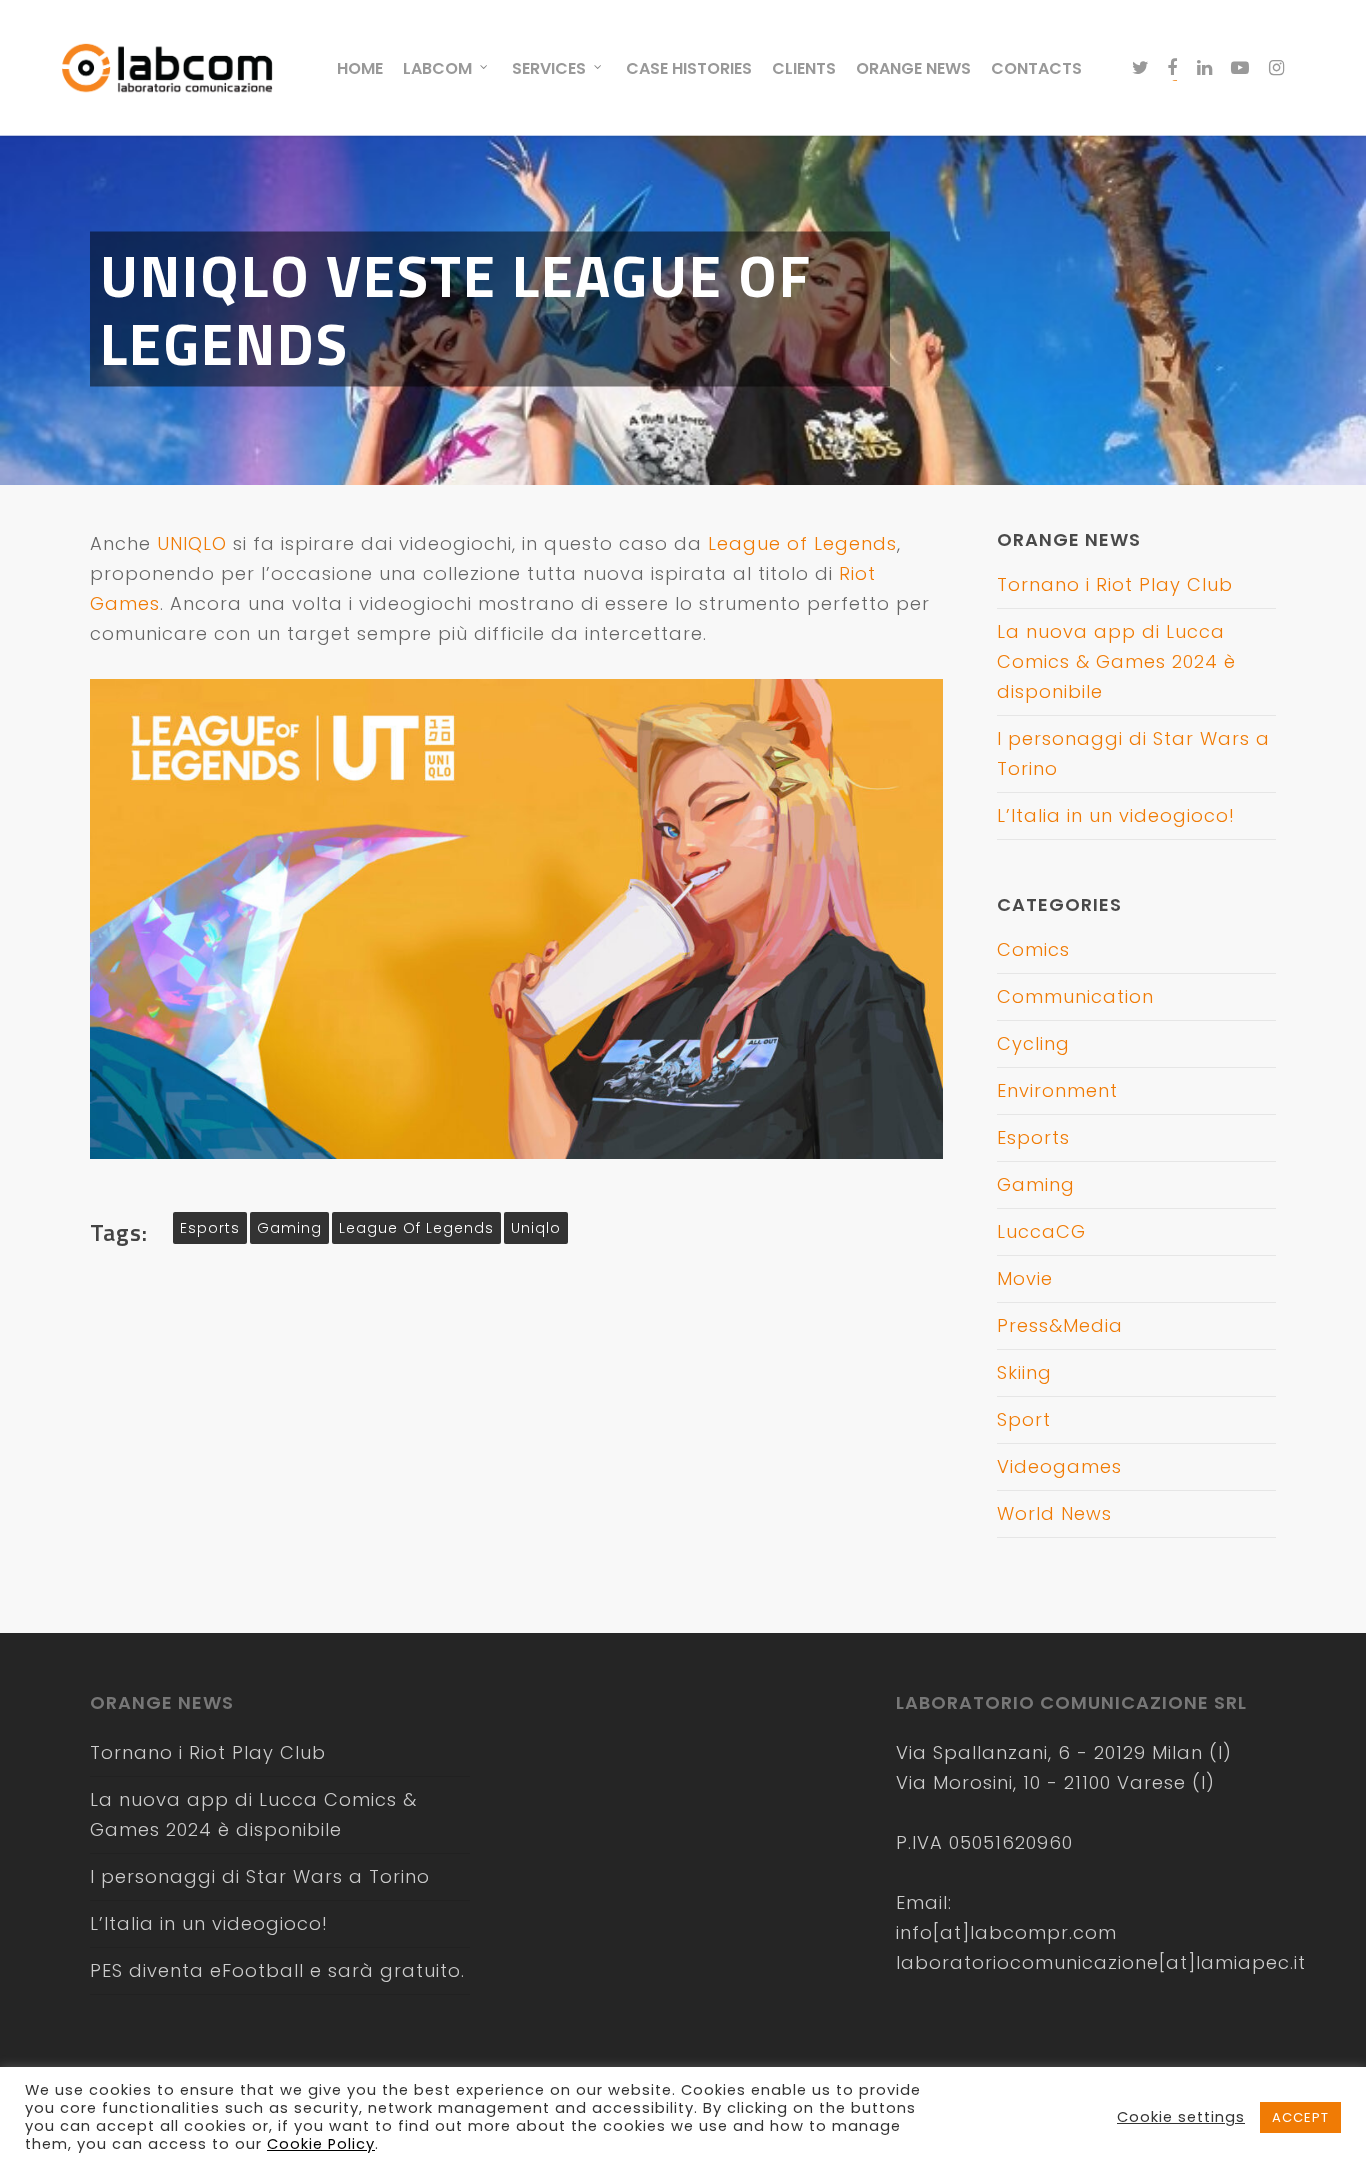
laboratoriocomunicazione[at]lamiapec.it (1101, 1962)
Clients (804, 68)
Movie (1025, 1278)
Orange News (913, 68)
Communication (1075, 996)
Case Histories (689, 68)
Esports (1033, 1137)
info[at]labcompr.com (1006, 1932)
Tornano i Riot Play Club (1115, 584)
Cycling (1033, 1043)
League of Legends (802, 543)
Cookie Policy (321, 2144)
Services (549, 68)
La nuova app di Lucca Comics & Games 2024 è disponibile (1116, 661)
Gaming (1036, 1184)
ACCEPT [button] (1300, 2117)
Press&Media (1060, 1325)
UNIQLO (192, 543)
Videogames (1059, 1466)
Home (360, 68)
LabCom (437, 68)
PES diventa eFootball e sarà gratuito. (277, 1970)
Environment (1057, 1090)
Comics (1033, 949)
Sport (1024, 1419)
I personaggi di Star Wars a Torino (260, 1876)
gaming (289, 1228)
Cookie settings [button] (1181, 2117)
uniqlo (536, 1228)
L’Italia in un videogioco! (1116, 815)
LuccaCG (1041, 1231)
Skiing (1024, 1372)
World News (1054, 1513)
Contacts (1036, 68)
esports (210, 1228)
